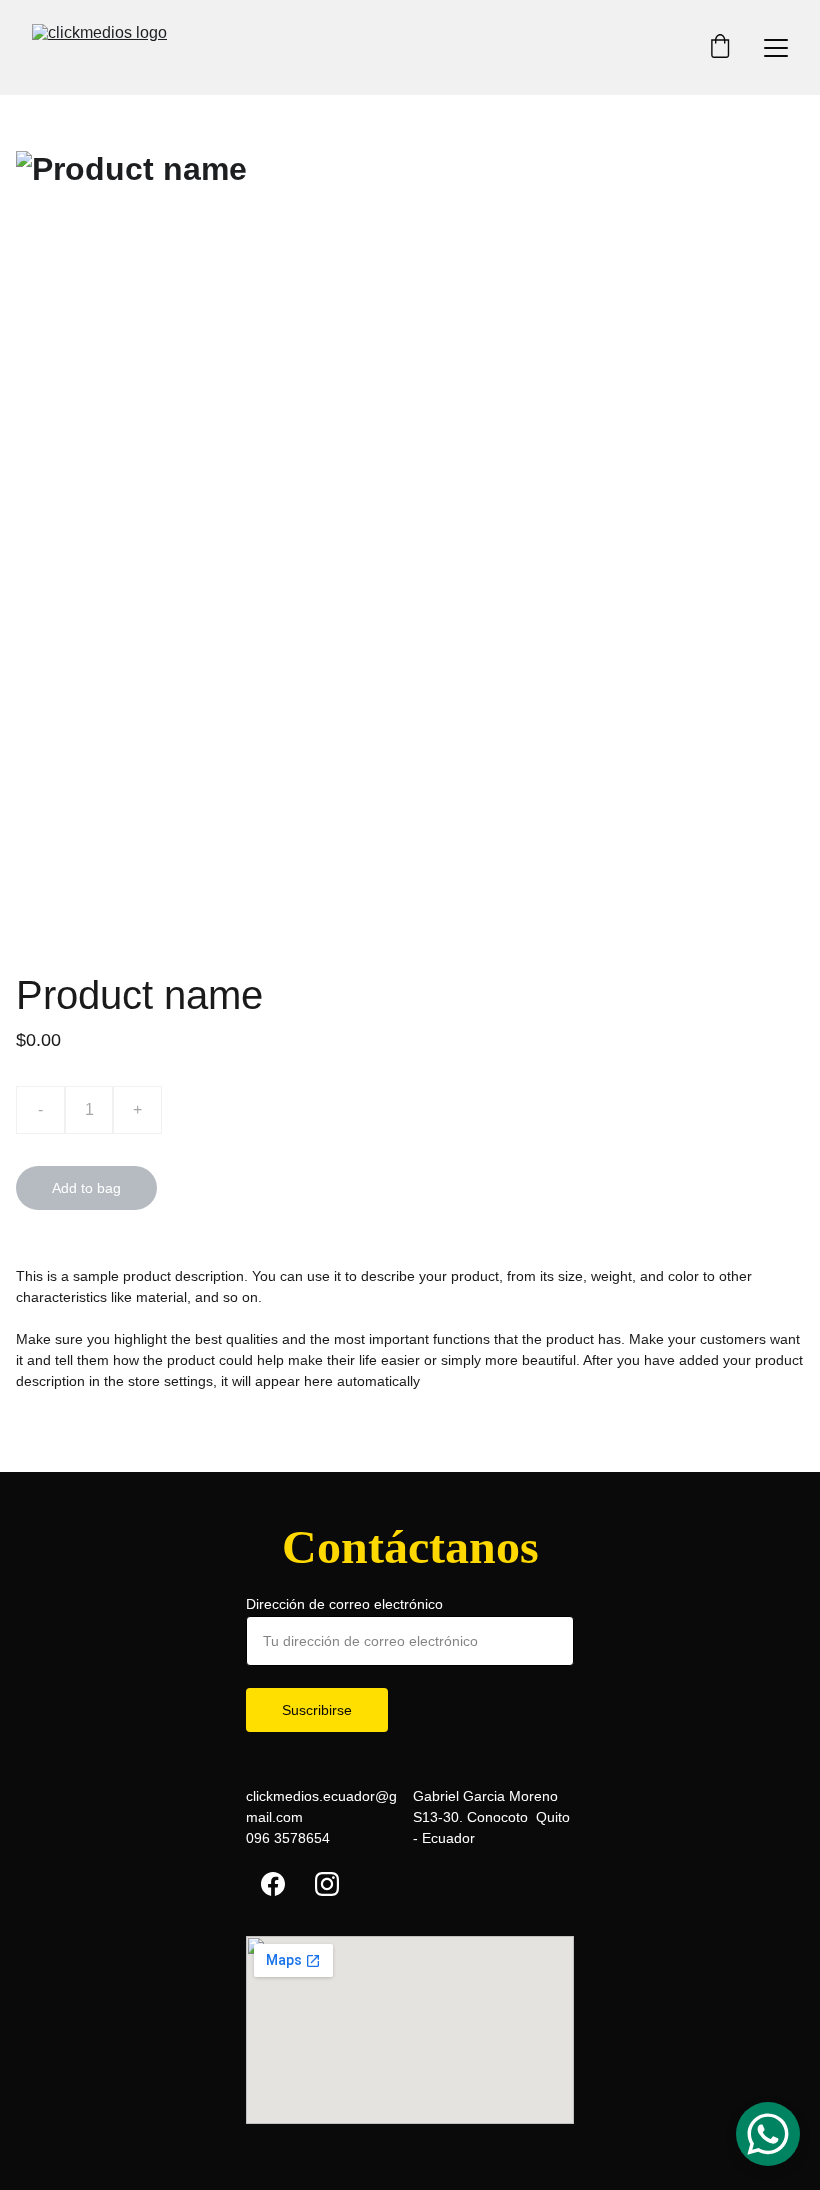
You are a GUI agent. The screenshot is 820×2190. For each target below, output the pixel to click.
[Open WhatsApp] (768, 2134)
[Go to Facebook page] (273, 1884)
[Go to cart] (720, 47)
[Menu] (776, 48)
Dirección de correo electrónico (344, 1604)
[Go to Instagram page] (327, 1884)
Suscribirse (317, 1710)
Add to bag (86, 1188)
